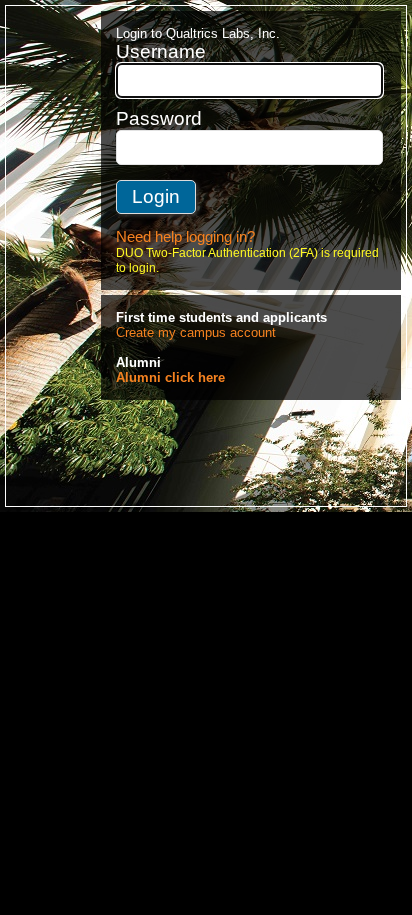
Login (156, 196)
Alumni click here (170, 377)
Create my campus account (196, 332)
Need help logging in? (185, 237)
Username (161, 51)
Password (159, 118)
